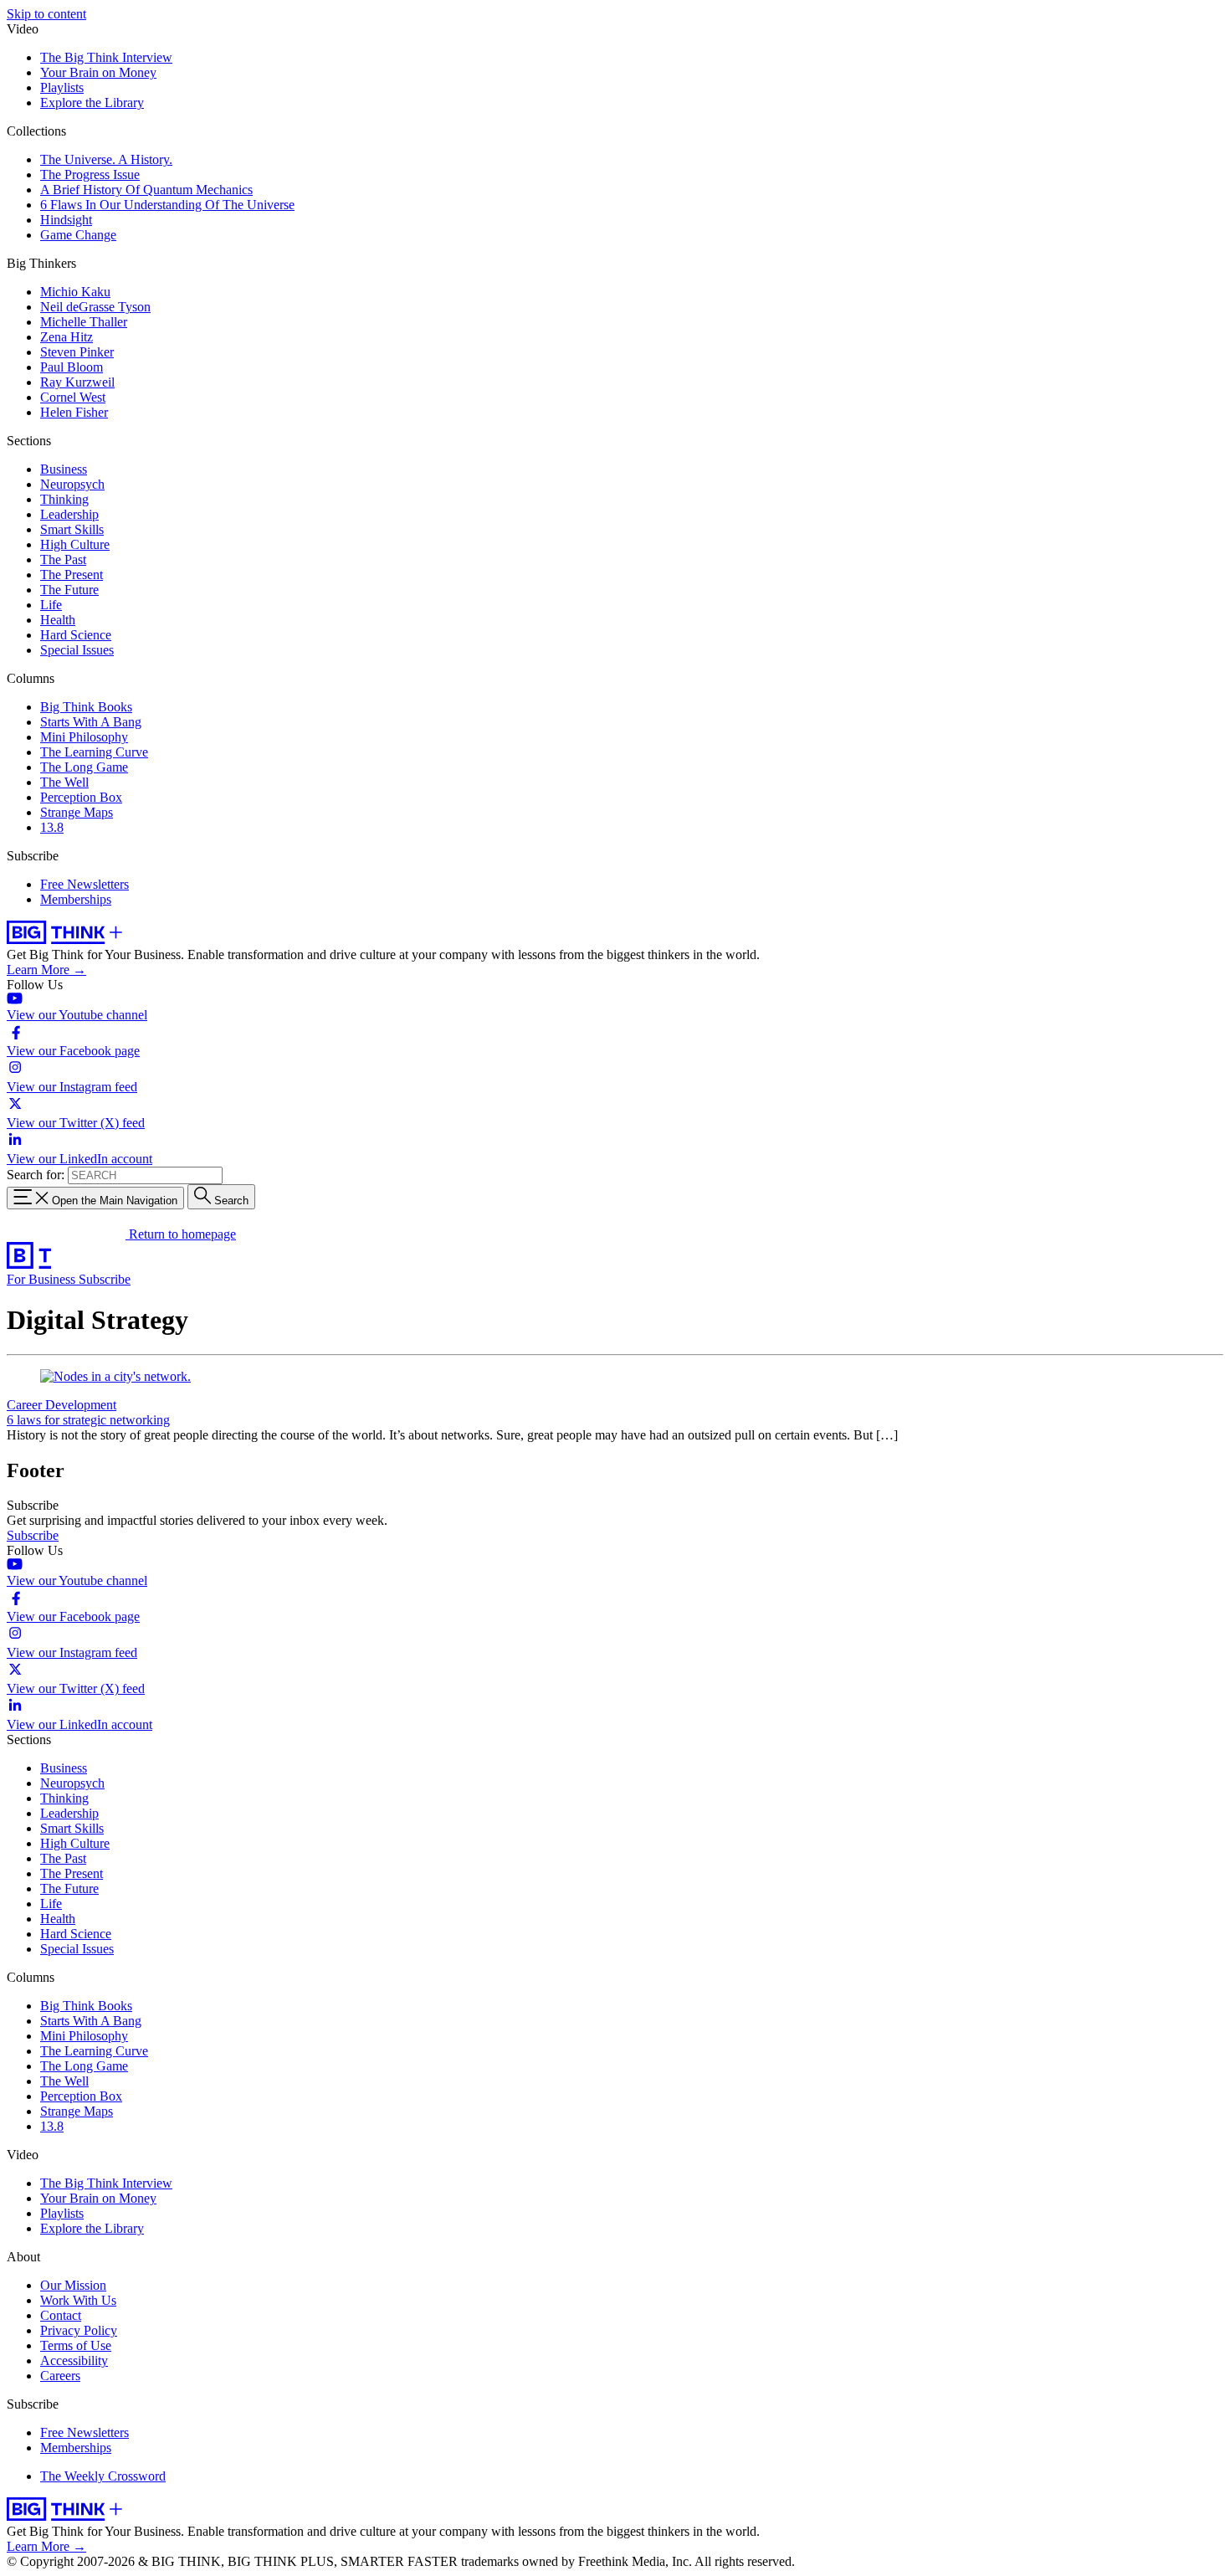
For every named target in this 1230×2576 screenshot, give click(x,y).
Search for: (36, 1175)
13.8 (52, 827)
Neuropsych (72, 484)
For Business (43, 1279)
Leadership (69, 514)
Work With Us (78, 2300)
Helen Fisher (74, 412)
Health (58, 620)
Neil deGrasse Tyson (95, 307)
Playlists (62, 87)
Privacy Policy (79, 2330)
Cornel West (73, 397)
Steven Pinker (77, 352)
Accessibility (74, 2360)
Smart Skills (72, 529)
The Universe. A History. (106, 159)
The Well (64, 782)
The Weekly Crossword (103, 2476)
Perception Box (81, 797)
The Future (69, 590)
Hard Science (76, 635)
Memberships (76, 899)
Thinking (64, 499)
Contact (61, 2315)
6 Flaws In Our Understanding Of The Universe (167, 205)
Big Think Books (86, 707)
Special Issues (77, 650)
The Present (72, 575)
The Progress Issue (90, 174)
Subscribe (105, 1279)
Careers (60, 2376)
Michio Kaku (75, 292)
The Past (63, 559)
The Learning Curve (94, 752)
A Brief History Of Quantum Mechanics (146, 190)
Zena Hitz (67, 337)
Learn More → (46, 970)
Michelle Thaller (84, 322)
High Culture (75, 544)
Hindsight (66, 220)
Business (64, 469)
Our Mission (73, 2285)
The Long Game (84, 767)
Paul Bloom (72, 367)
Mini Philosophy (84, 737)
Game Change (78, 235)
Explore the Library (92, 103)
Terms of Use (76, 2345)
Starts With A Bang (91, 722)
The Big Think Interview (106, 57)
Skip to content (46, 14)
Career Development (61, 1405)
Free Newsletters (85, 884)
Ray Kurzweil (77, 382)
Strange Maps (77, 812)
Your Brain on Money (98, 72)
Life (51, 605)
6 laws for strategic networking (88, 1420)
